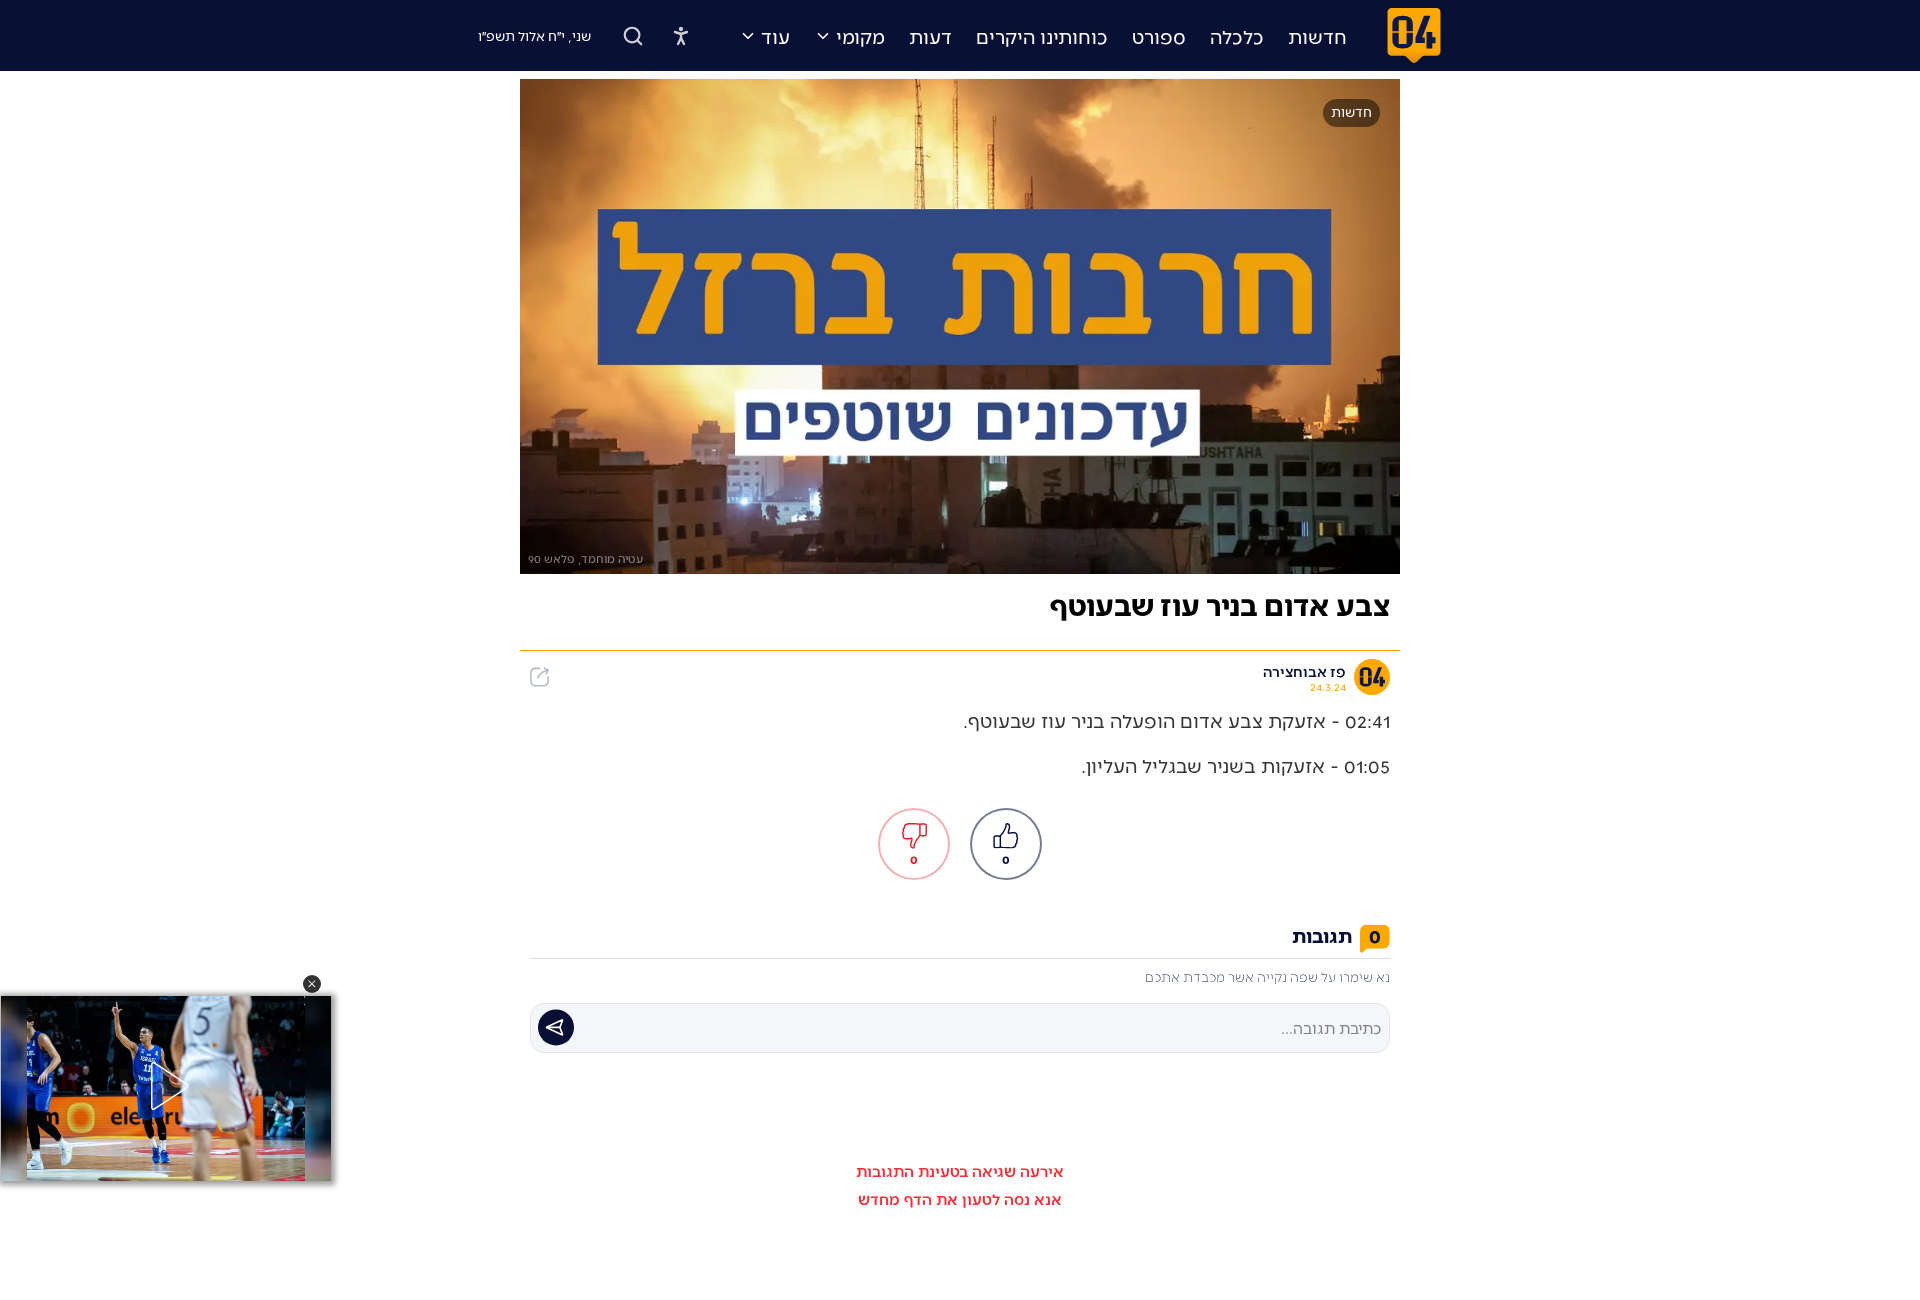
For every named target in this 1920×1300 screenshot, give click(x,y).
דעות (930, 36)
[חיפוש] (633, 36)
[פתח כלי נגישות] (681, 36)
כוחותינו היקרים (1042, 36)
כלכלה (1237, 36)
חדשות (1317, 36)
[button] (312, 984)
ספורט (1159, 36)
